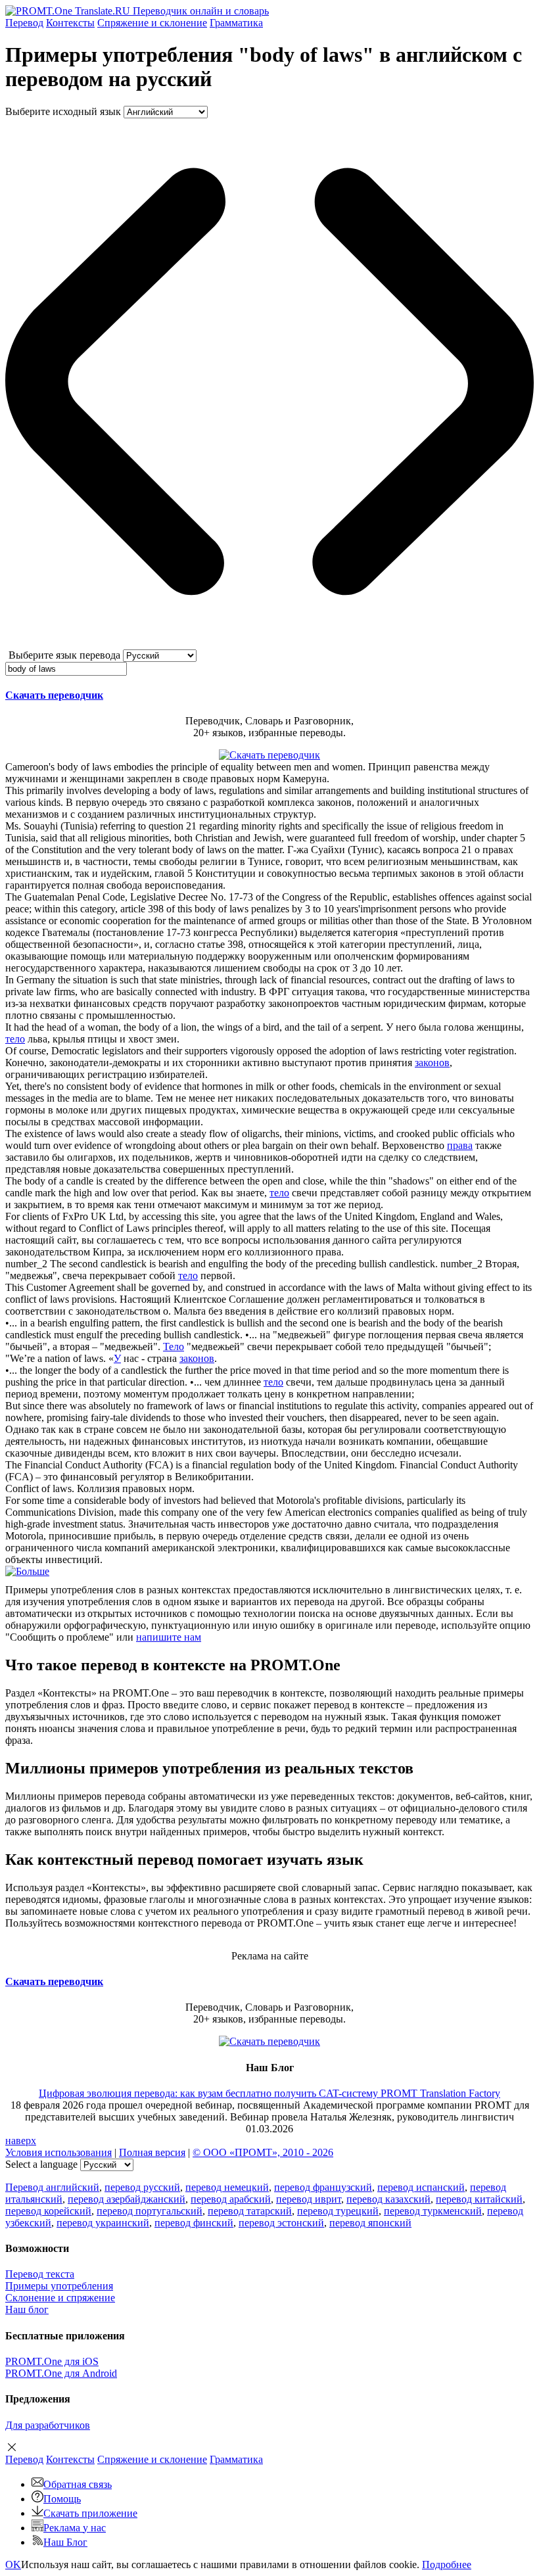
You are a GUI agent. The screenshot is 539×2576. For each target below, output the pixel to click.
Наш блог (27, 2309)
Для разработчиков (48, 2425)
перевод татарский (250, 2211)
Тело (174, 1347)
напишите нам (169, 1637)
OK (13, 2564)
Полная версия (152, 2152)
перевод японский (370, 2223)
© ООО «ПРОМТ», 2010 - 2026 (263, 2152)
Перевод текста (40, 2274)
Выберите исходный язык (63, 111)
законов (432, 1063)
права (460, 1145)
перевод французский (323, 2187)
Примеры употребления (59, 2286)
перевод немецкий (227, 2187)
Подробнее (447, 2564)
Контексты (70, 23)
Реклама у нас (75, 2528)
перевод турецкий (338, 2211)
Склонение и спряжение (60, 2298)
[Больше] (27, 1571)
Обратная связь (78, 2484)
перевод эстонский (281, 2223)
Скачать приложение (90, 2513)
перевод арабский (231, 2199)
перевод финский (194, 2223)
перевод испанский (421, 2187)
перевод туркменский (433, 2211)
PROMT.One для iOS (52, 2361)
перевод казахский (388, 2199)
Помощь (62, 2499)
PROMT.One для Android (61, 2373)
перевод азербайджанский (127, 2199)
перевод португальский (150, 2211)
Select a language (41, 2164)
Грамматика (236, 23)
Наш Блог (65, 2542)
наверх (21, 2141)
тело (15, 1039)
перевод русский (142, 2187)
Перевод (24, 23)
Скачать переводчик (54, 695)
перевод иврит (309, 2199)
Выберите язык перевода (64, 655)
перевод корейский (48, 2211)
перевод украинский (103, 2223)
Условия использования (59, 2152)
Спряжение (152, 23)
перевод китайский (479, 2199)
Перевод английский (52, 2187)
